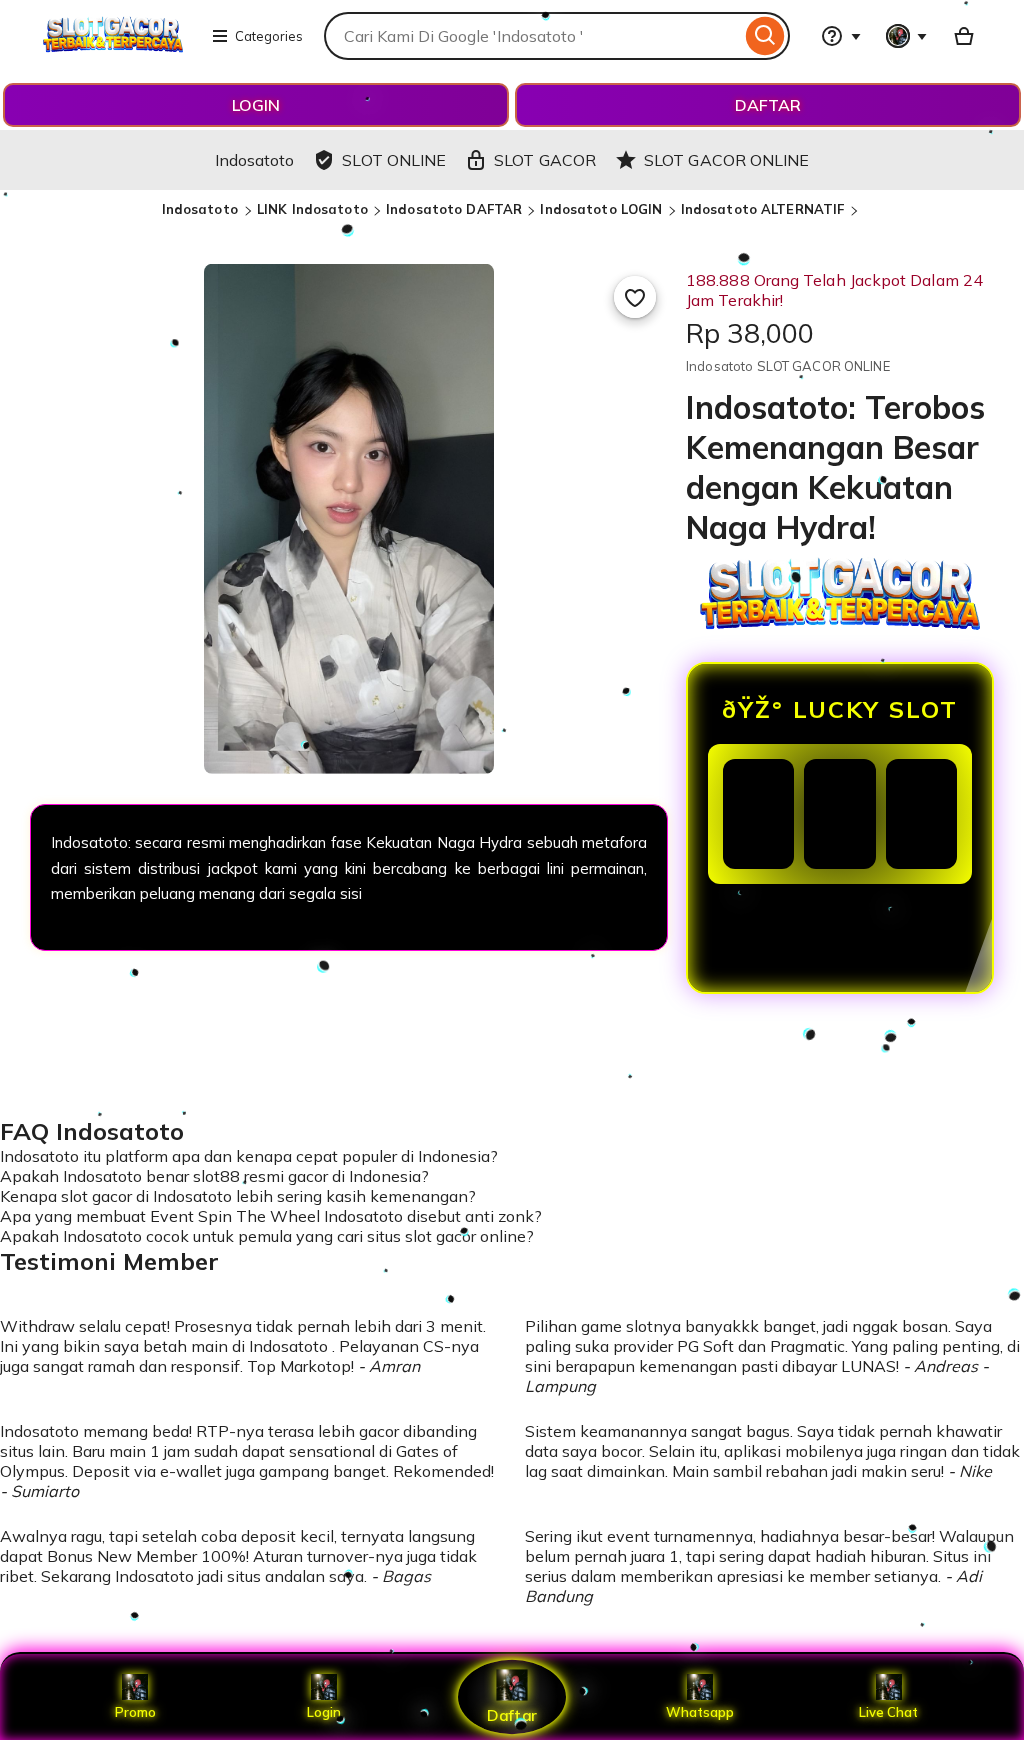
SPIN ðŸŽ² (840, 924)
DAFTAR (768, 105)
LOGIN (256, 105)
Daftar (512, 1714)
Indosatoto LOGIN (601, 209)
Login (324, 1712)
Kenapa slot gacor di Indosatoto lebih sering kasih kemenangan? (238, 1196)
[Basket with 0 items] (964, 36)
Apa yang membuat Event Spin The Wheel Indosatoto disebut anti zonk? (271, 1216)
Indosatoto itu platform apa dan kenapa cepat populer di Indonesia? (249, 1156)
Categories (269, 36)
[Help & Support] (841, 36)
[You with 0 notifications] (907, 36)
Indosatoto (202, 209)
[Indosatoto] (113, 48)
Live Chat (888, 1712)
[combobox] (532, 36)
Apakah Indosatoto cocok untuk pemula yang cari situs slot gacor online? (267, 1236)
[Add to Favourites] (635, 297)
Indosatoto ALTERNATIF (763, 209)
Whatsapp (700, 1712)
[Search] (765, 36)
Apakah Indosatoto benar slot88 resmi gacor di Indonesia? (214, 1176)
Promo (135, 1712)
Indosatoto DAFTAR (454, 209)
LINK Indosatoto (312, 209)
